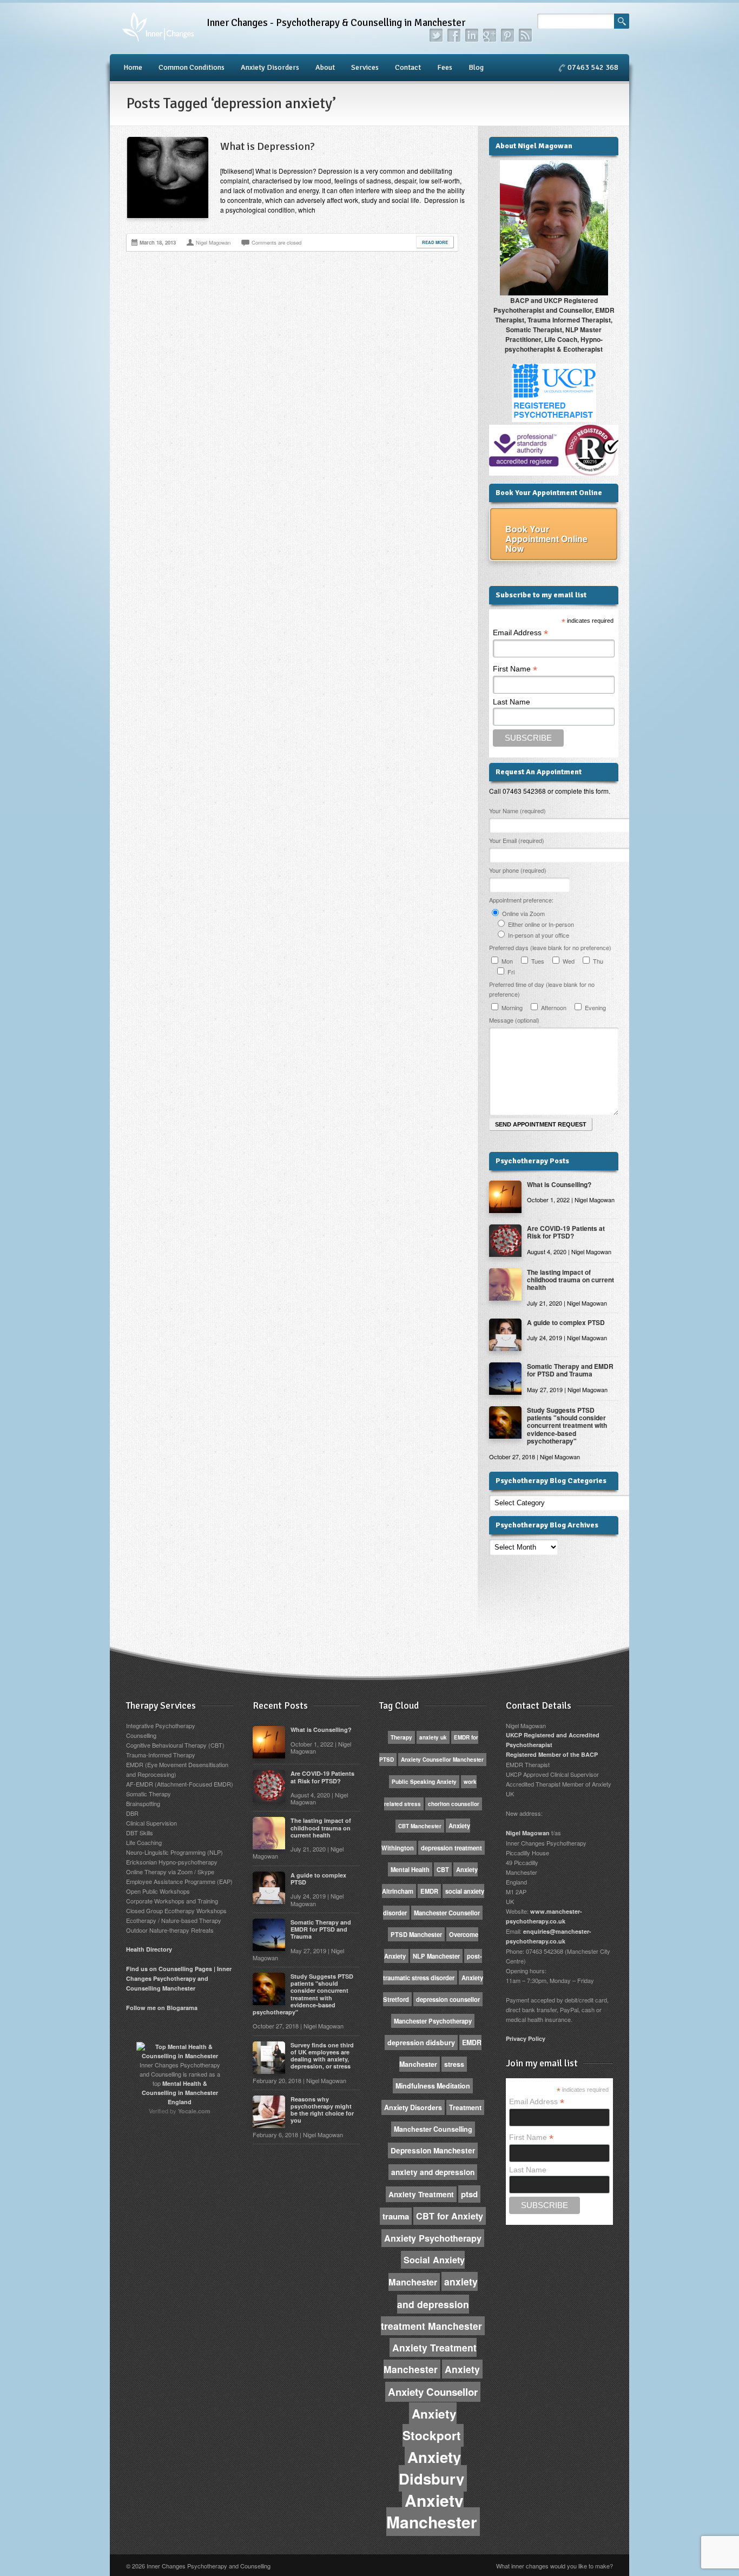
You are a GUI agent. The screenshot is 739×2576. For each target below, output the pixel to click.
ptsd (469, 2194)
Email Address (520, 633)
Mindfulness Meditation (433, 2086)
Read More (435, 242)
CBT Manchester (420, 1826)
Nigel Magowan (528, 1833)
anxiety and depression (433, 2172)
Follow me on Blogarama (162, 2008)
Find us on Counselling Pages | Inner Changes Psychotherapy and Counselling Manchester (179, 1978)
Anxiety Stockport (432, 2425)
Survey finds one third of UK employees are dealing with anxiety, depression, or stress (322, 2056)
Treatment (465, 2107)
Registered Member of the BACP (552, 1754)
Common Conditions (192, 67)
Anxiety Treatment (421, 2194)
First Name (515, 669)
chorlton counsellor (454, 1804)
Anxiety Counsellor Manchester (442, 1760)
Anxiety (462, 2369)
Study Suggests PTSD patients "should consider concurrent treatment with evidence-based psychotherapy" (567, 1426)
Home (133, 67)
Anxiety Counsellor (433, 2392)
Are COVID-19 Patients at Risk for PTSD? (566, 1232)
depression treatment (451, 1848)
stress (454, 2064)
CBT (443, 1869)
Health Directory (149, 1949)
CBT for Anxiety (450, 2216)
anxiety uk (433, 1737)
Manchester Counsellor (447, 1913)
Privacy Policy (526, 2038)
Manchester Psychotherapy (433, 2021)
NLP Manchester (436, 1956)
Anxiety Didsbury (431, 2468)
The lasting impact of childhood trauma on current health (570, 1280)
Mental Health (410, 1869)
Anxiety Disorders (270, 67)
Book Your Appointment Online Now (546, 539)
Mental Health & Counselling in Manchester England (180, 2093)
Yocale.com (194, 2111)
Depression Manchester (433, 2150)
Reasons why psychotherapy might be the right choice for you (322, 2110)
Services (365, 67)
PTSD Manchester (416, 1934)
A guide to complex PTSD (566, 1322)
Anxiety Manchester (432, 2511)
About (325, 67)
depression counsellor (448, 1999)
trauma (396, 2216)
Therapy (401, 1737)
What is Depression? (268, 146)
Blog (476, 67)
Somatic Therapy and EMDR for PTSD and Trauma (570, 1370)
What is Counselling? (559, 1184)
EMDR (429, 1891)
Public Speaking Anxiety (424, 1782)
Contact (408, 67)
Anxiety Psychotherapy (433, 2238)
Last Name (512, 702)
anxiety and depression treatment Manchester (431, 2304)
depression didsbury (421, 2043)
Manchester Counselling (433, 2129)
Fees (445, 67)
